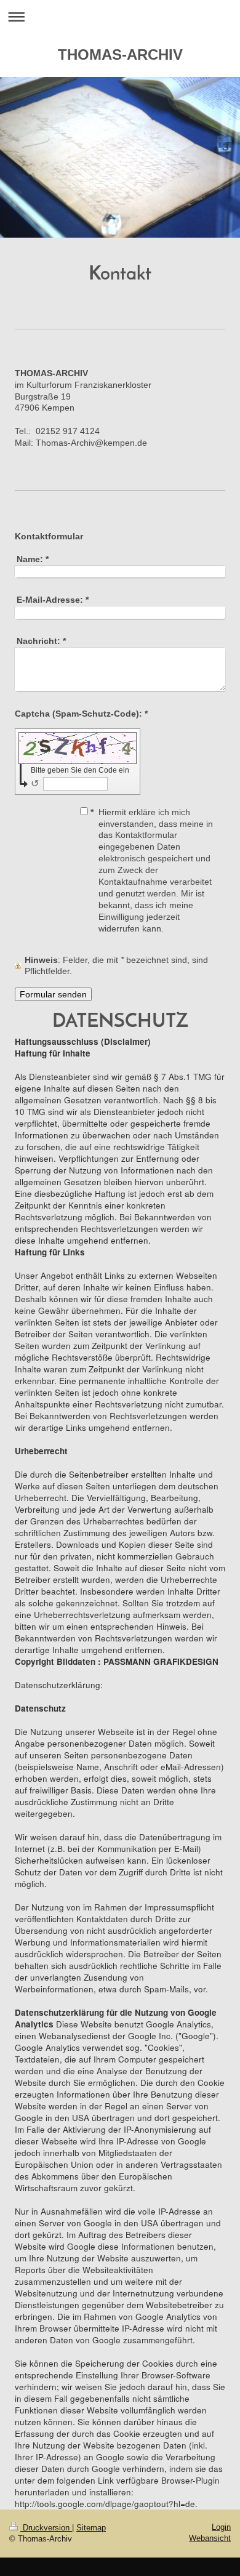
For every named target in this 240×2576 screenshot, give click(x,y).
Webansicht (210, 2538)
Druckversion (46, 2528)
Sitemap (91, 2528)
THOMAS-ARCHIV (120, 54)
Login (221, 2527)
